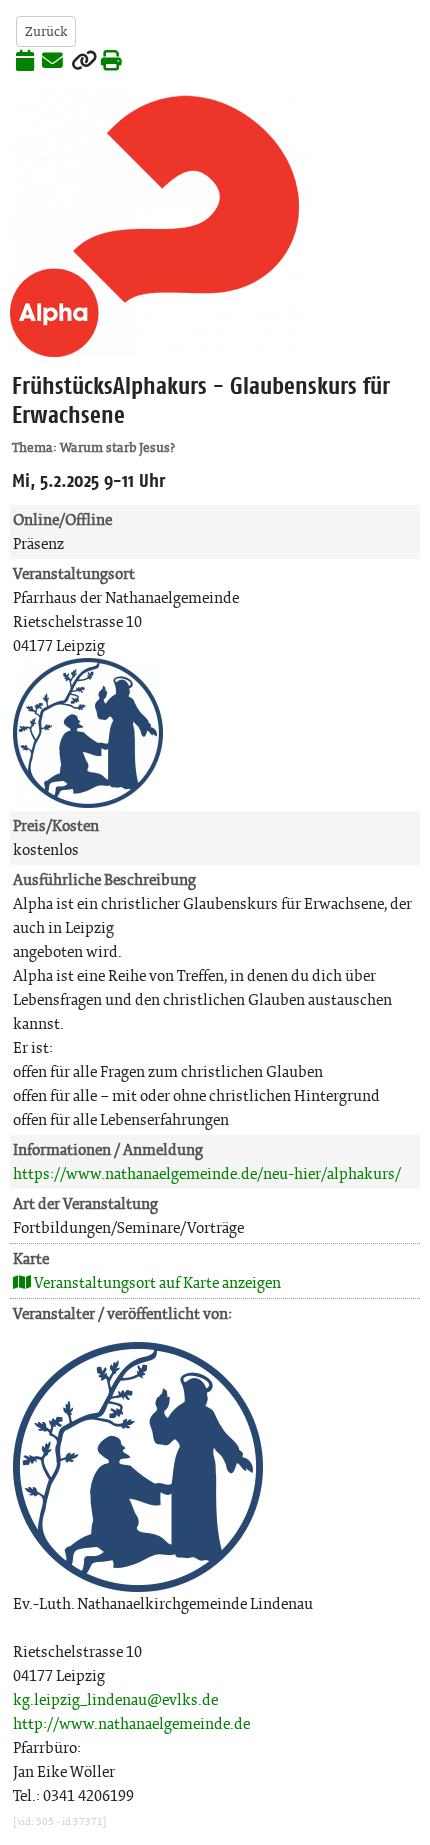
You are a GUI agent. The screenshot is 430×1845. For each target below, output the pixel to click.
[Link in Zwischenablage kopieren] (84, 62)
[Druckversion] (111, 62)
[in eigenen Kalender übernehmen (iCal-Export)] (25, 62)
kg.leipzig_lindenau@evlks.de (115, 1699)
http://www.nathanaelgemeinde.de (131, 1723)
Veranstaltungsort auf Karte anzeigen (156, 1282)
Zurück (46, 31)
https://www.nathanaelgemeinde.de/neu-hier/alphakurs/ (207, 1173)
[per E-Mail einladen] (52, 62)
